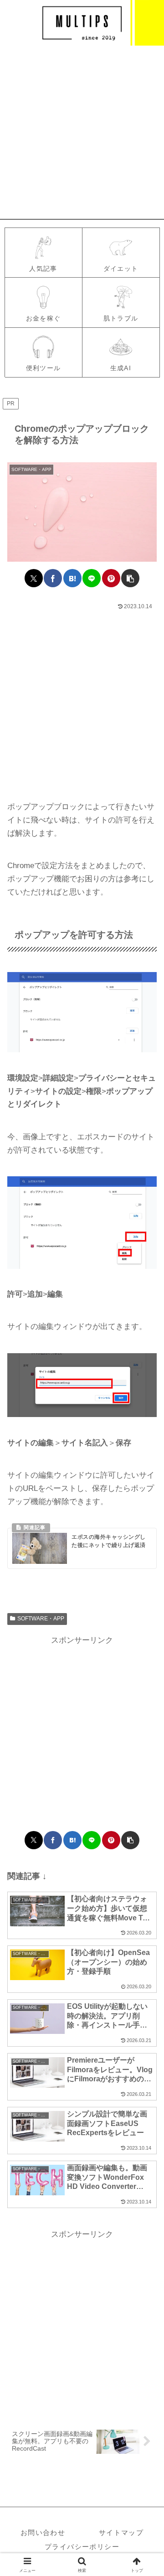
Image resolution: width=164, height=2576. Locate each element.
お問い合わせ (43, 2532)
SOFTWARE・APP (41, 1619)
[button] (130, 578)
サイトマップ (121, 2532)
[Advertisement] (82, 132)
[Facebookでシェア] (53, 578)
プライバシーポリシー (82, 2547)
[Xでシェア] (34, 578)
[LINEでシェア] (92, 578)
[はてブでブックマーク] (72, 578)
